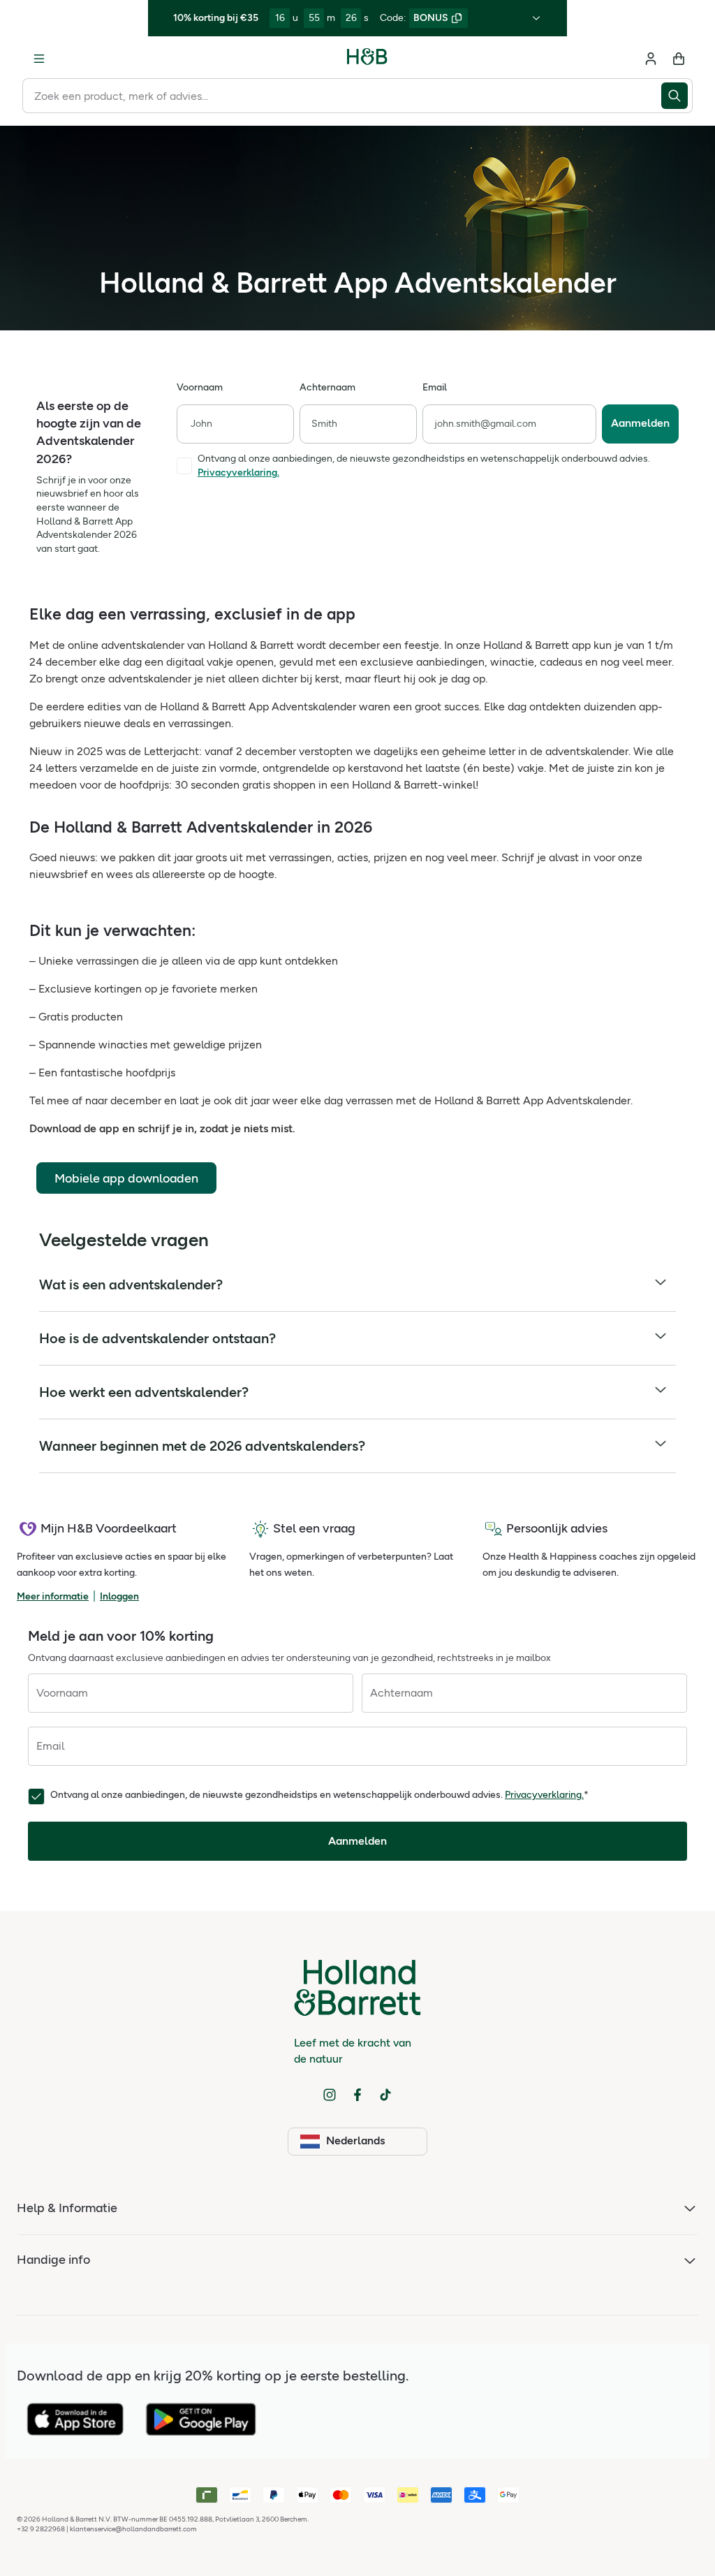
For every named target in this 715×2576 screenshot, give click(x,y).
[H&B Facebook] (357, 2095)
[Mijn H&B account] (651, 59)
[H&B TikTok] (385, 2095)
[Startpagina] (367, 59)
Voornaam (200, 387)
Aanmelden (640, 423)
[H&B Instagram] (330, 2095)
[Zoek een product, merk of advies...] (677, 96)
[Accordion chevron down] (661, 1285)
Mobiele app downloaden (126, 1178)
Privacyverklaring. (544, 1795)
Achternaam (327, 387)
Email (435, 387)
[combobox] (342, 96)
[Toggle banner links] (536, 18)
